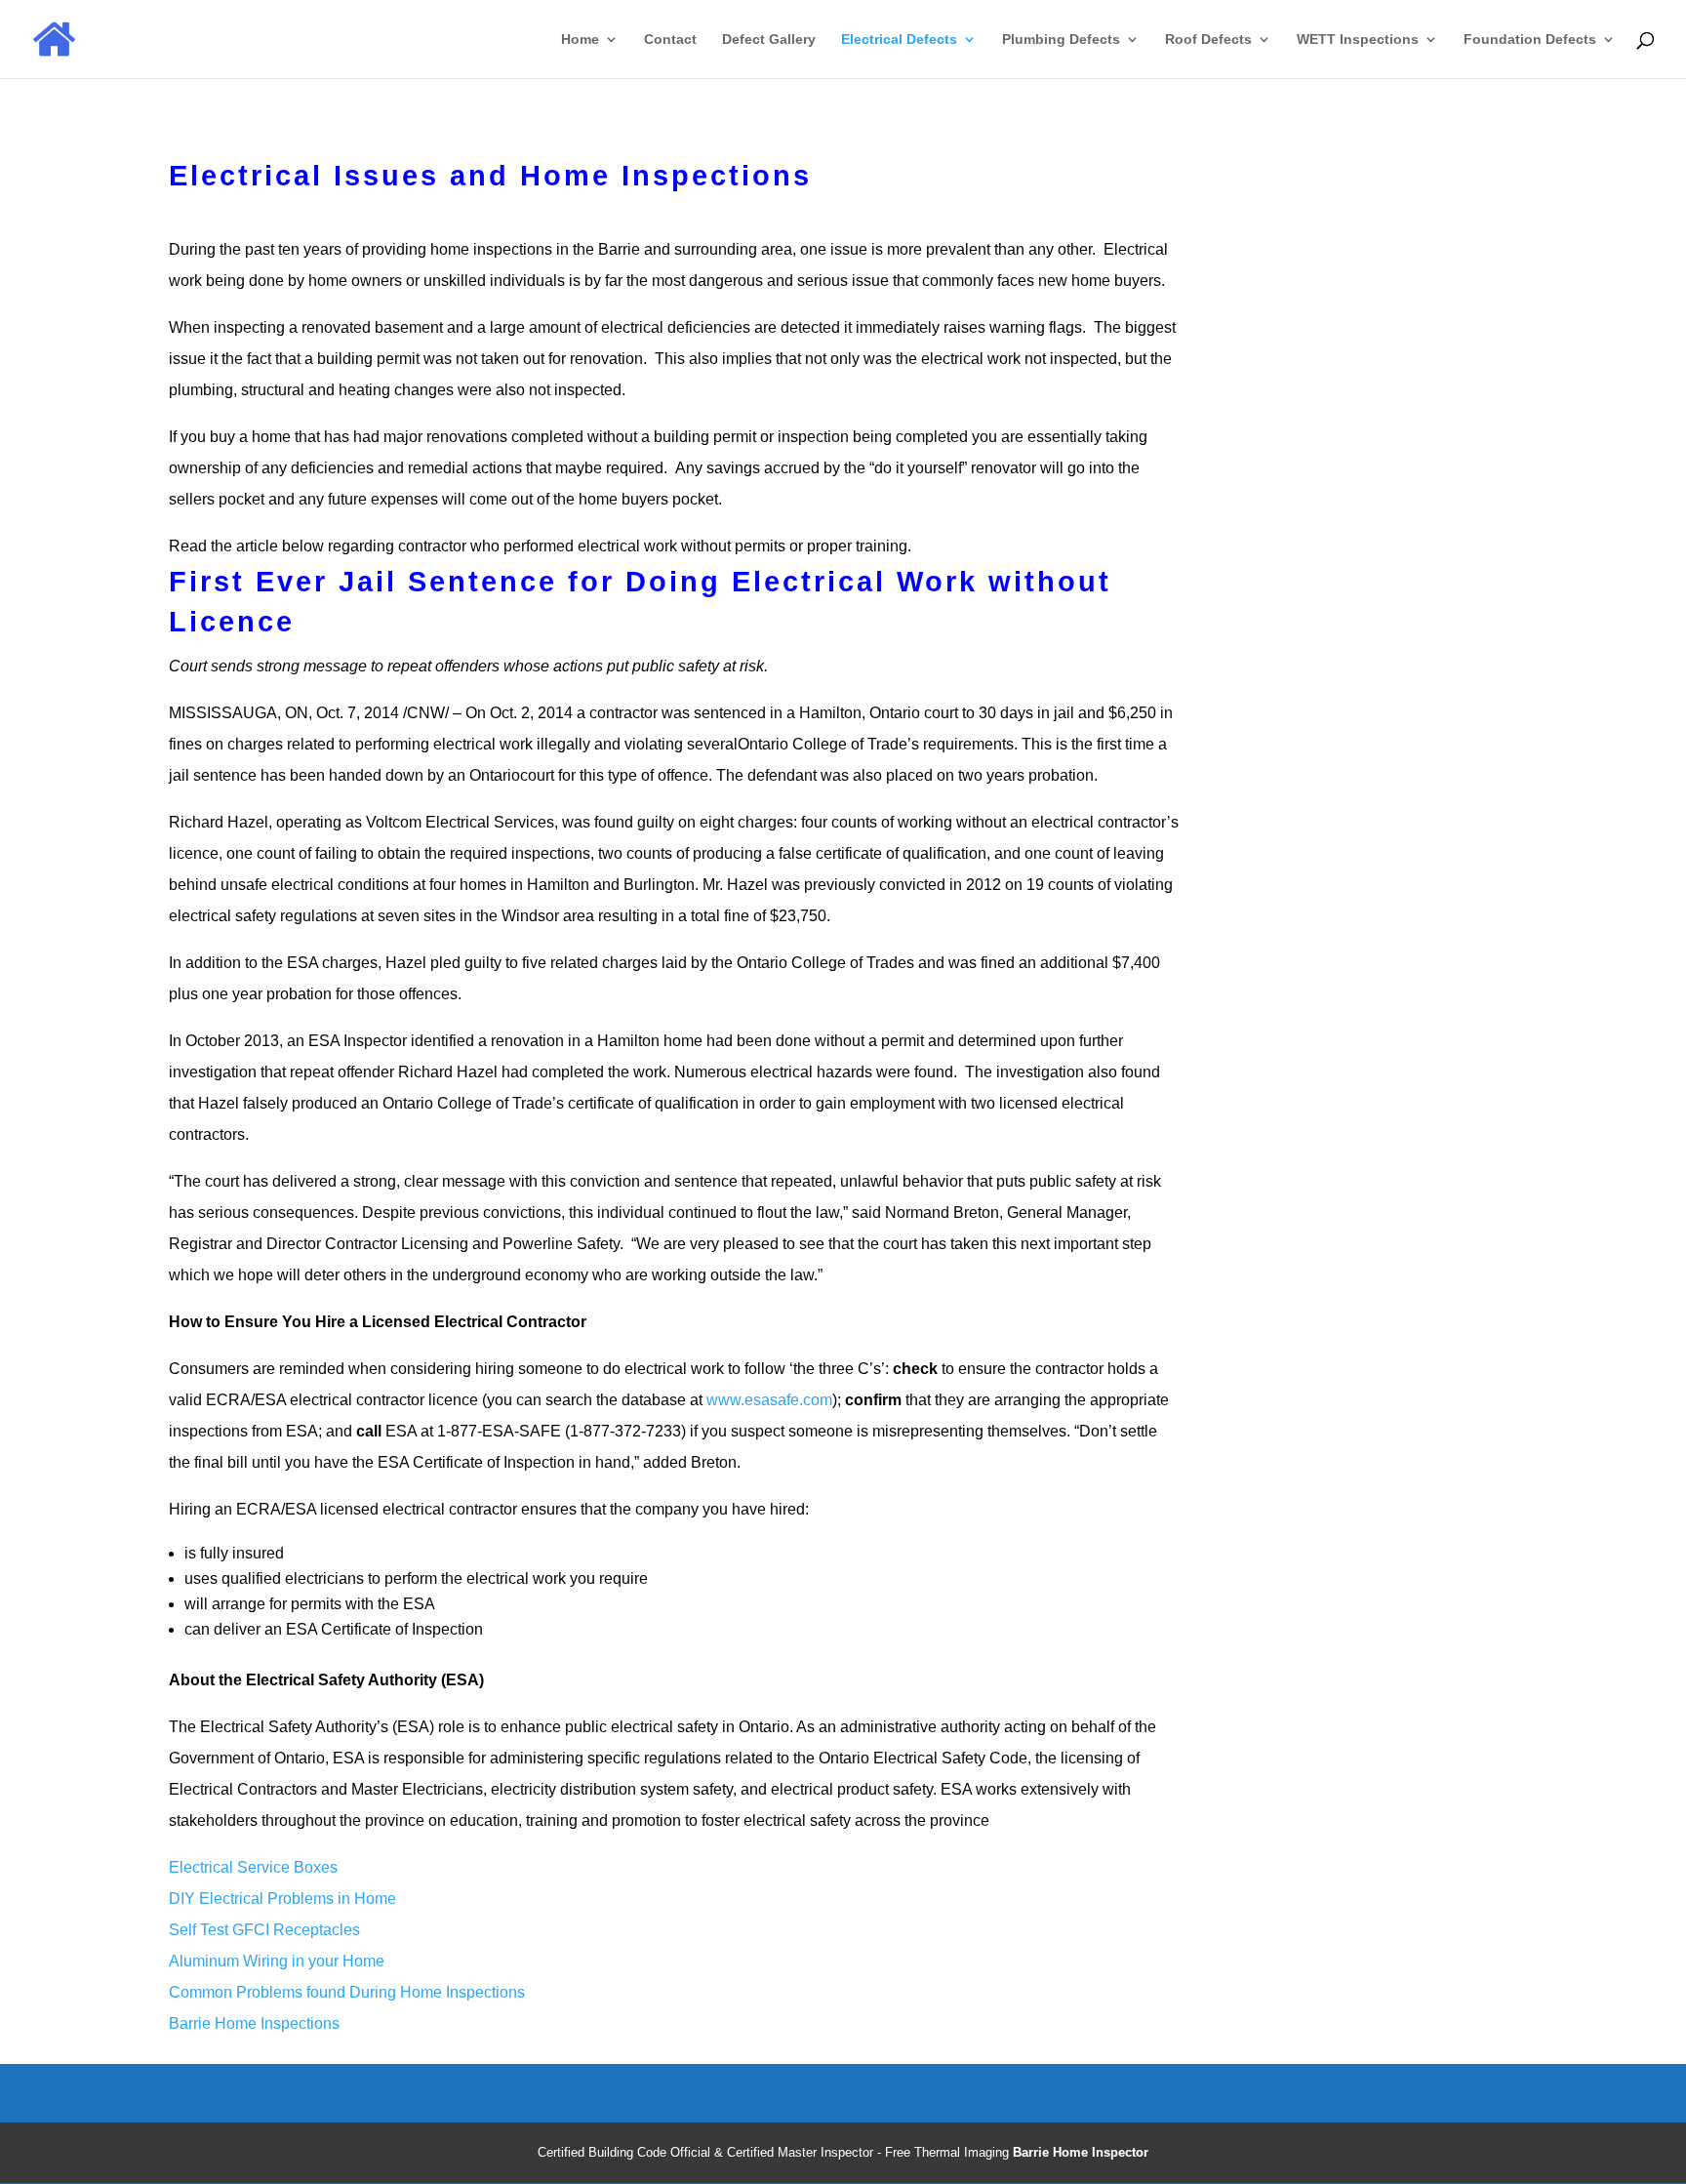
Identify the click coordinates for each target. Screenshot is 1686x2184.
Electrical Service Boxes (253, 1867)
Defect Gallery (769, 40)
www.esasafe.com (769, 1400)
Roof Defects (1208, 40)
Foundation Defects (1530, 40)
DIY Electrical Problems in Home (284, 1899)
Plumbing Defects (1061, 40)
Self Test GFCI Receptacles (264, 1930)
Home (580, 40)
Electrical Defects (899, 40)
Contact (670, 40)
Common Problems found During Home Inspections (347, 1992)
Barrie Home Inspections (254, 2023)
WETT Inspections (1358, 40)
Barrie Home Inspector (1081, 2152)
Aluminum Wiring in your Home (277, 1961)
